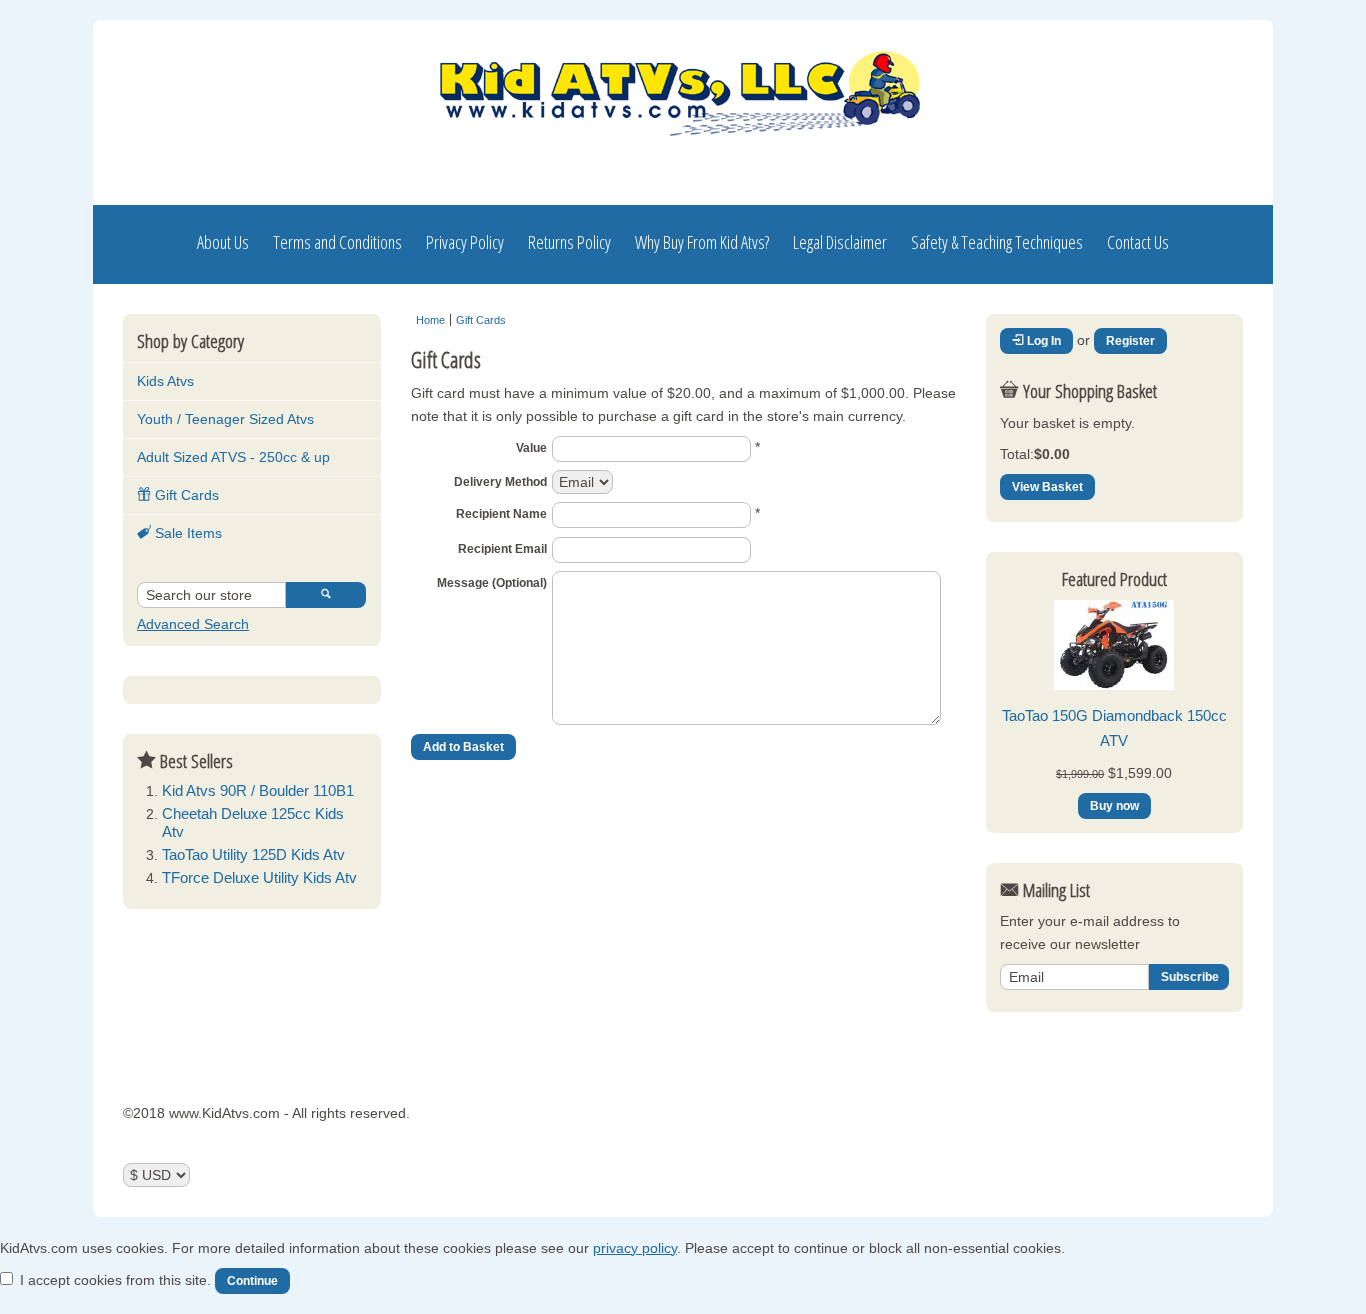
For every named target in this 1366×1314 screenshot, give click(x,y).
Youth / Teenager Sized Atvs (225, 419)
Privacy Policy (465, 242)
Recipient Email (502, 549)
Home (430, 320)
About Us (223, 242)
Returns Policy (569, 242)
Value (531, 448)
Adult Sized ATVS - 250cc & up (233, 457)
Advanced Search (193, 624)
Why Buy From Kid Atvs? (702, 242)
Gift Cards (185, 495)
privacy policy (635, 1248)
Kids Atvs (165, 381)
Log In (1042, 341)
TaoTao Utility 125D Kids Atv (253, 854)
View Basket (1047, 487)
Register (1130, 341)
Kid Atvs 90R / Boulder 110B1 (258, 790)
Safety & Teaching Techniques (997, 242)
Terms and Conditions (337, 242)
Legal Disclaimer (840, 242)
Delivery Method (500, 482)
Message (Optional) (492, 583)
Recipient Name (501, 514)
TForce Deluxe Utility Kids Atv (259, 877)
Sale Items (186, 533)
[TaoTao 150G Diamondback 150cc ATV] (1114, 685)
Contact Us (1138, 242)
